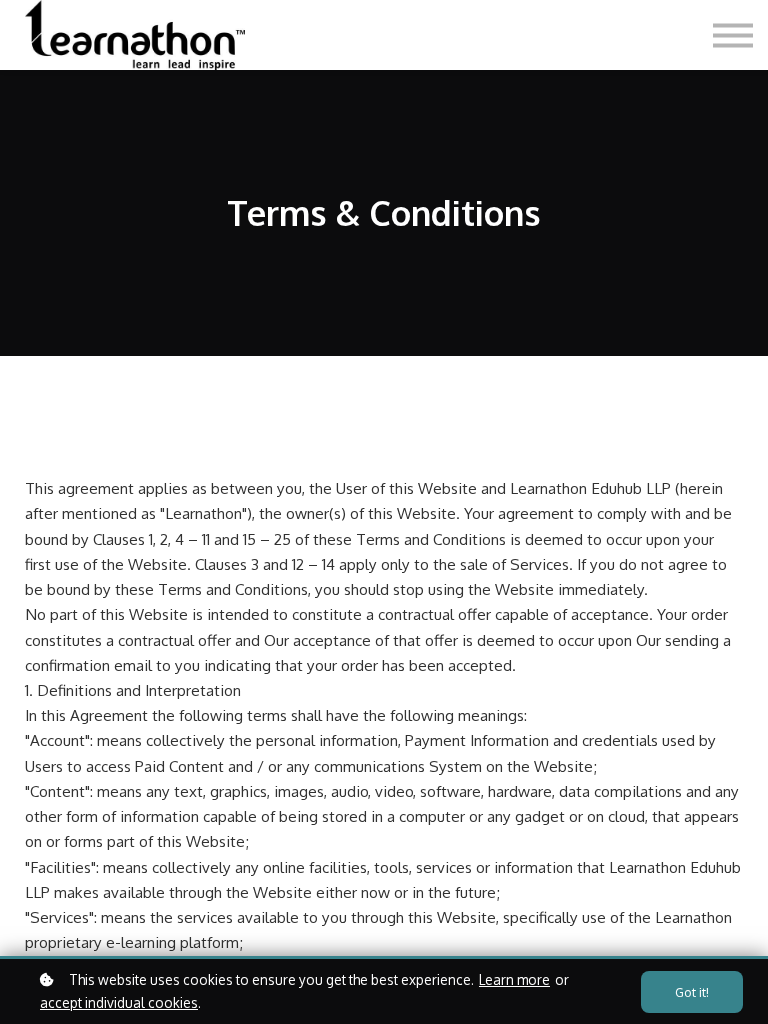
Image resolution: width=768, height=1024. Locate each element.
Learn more (514, 979)
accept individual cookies (119, 1002)
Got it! (692, 992)
